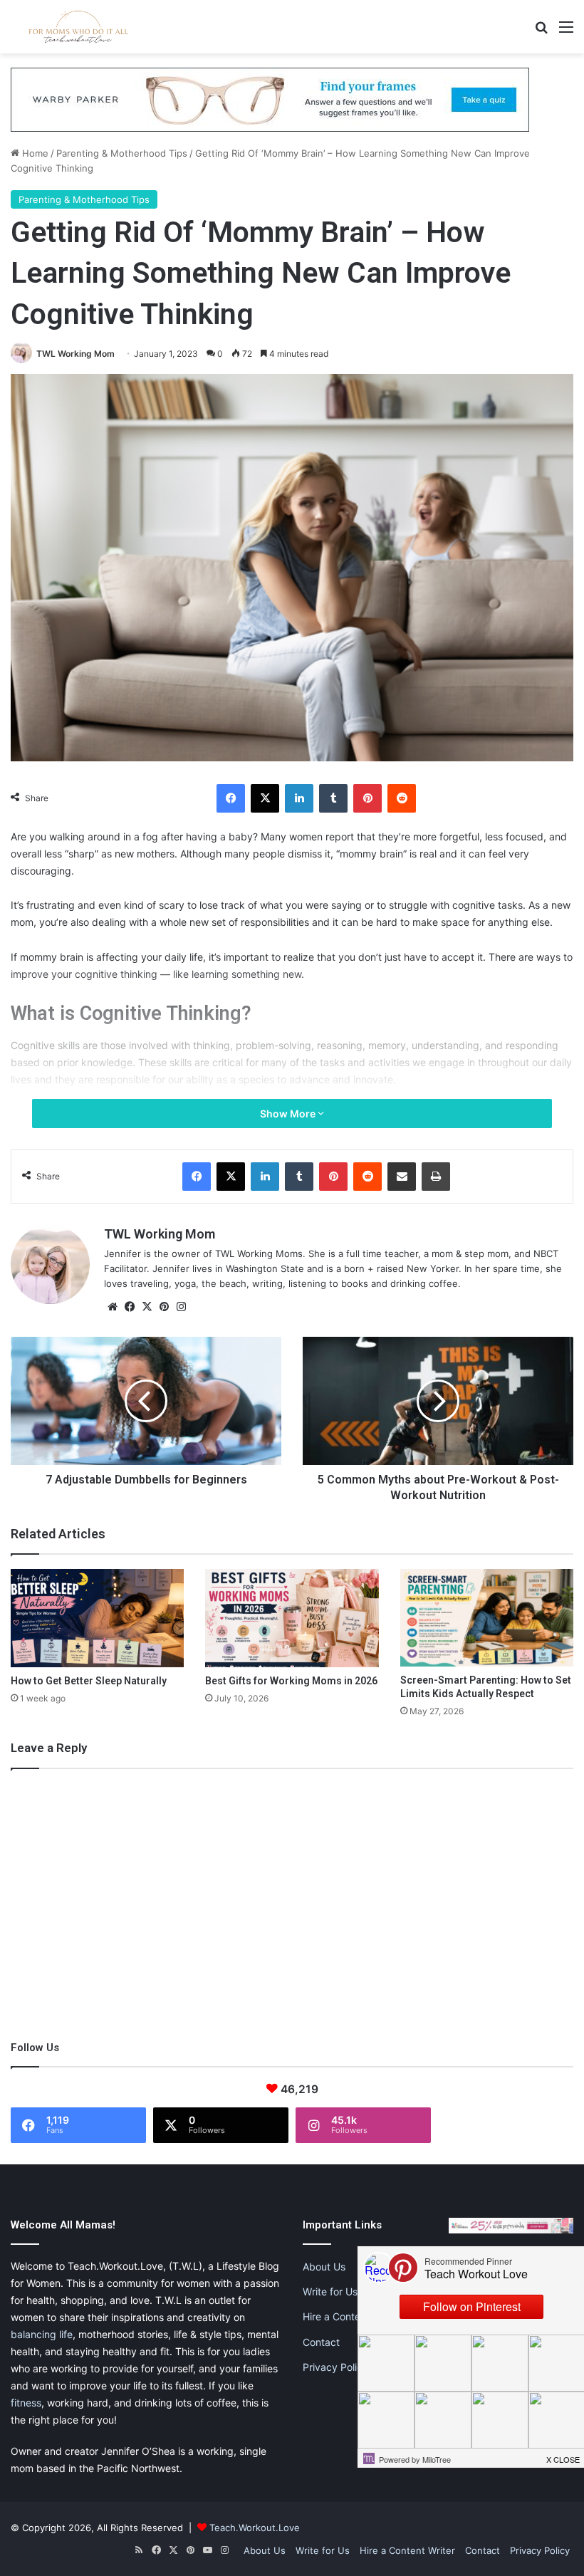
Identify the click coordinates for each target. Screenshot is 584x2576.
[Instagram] (181, 1307)
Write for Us (330, 2291)
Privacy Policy (335, 2367)
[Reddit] (402, 798)
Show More (289, 1114)
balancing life (42, 2334)
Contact (321, 2342)
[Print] (436, 1177)
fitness (26, 2403)
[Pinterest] (367, 798)
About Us (324, 2267)
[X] (265, 798)
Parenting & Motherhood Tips (122, 153)
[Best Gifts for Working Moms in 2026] (292, 1618)
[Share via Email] (402, 1177)
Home (34, 153)
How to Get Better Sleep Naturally (89, 1681)
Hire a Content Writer (351, 2316)
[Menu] (566, 32)
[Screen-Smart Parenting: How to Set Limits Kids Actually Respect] (487, 1618)
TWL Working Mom (75, 354)
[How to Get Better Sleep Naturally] (97, 1618)
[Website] (113, 1307)
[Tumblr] (333, 798)
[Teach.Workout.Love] (78, 27)
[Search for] (541, 32)
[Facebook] (231, 798)
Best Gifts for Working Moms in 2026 (291, 1681)
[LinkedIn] (299, 798)
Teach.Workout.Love (255, 2528)
